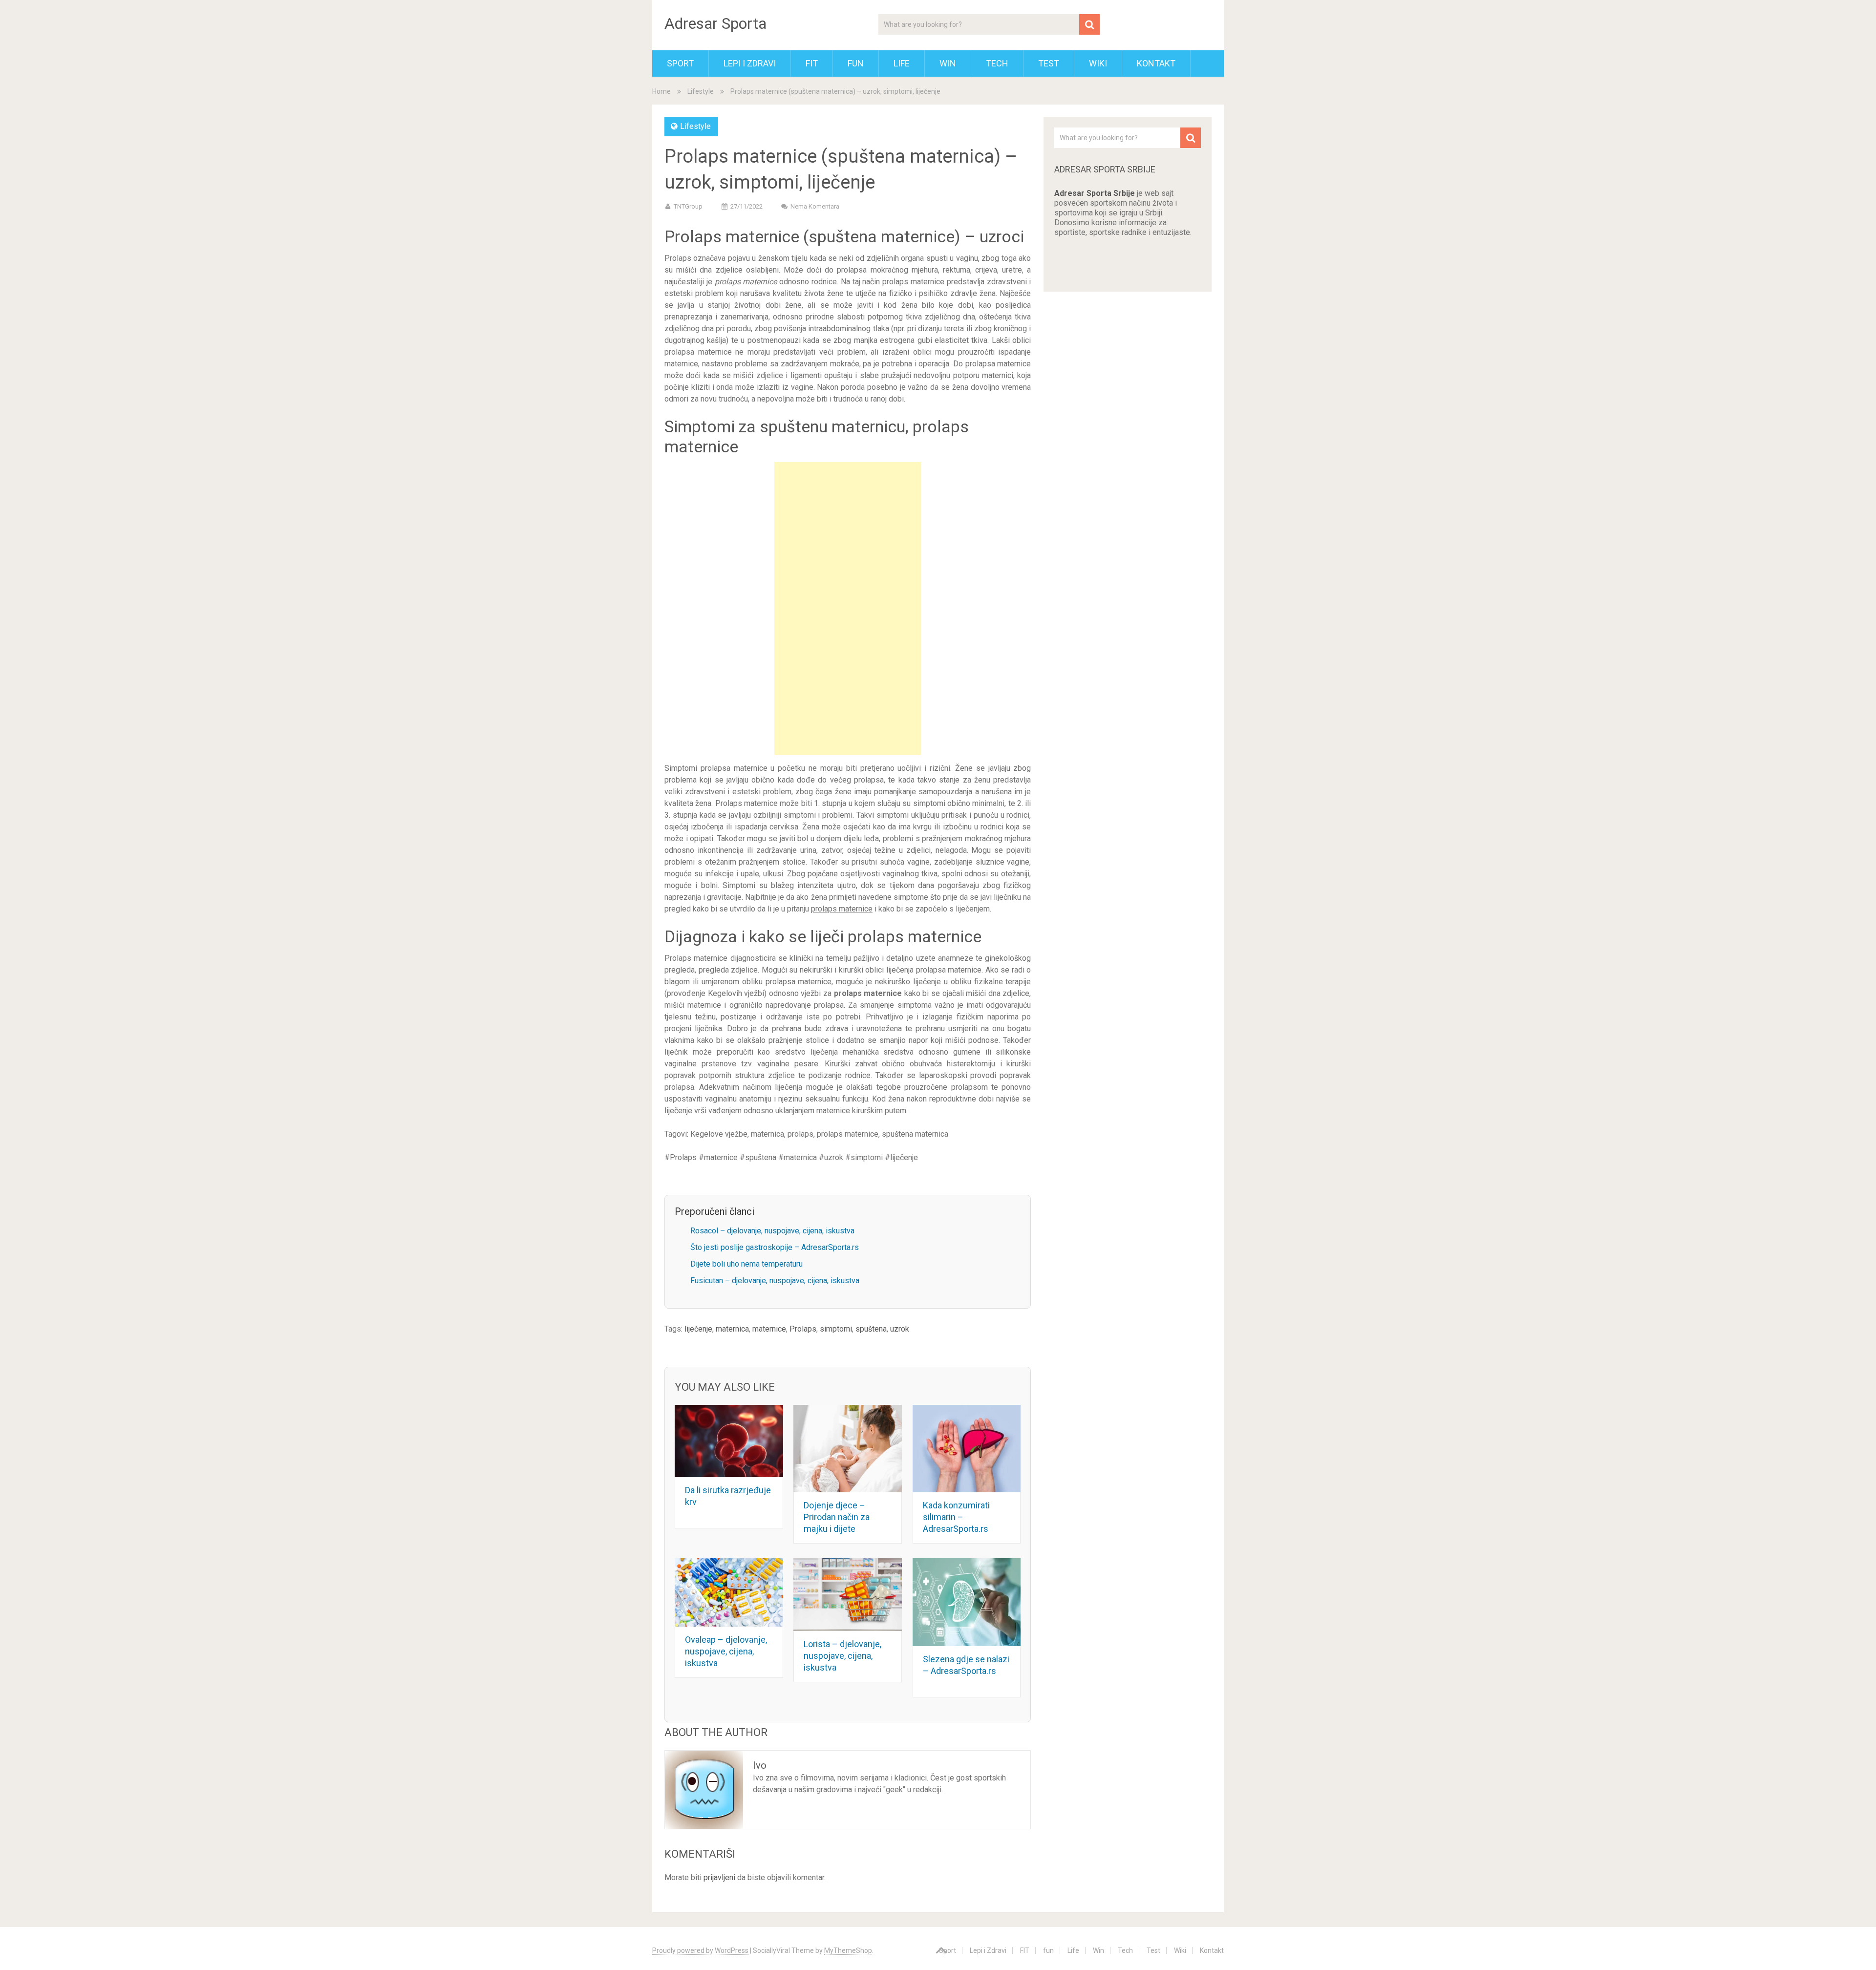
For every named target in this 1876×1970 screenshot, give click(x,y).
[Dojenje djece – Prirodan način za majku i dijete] (848, 1449)
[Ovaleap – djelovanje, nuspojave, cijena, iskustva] (729, 1592)
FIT (812, 63)
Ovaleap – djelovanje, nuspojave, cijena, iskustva (726, 1651)
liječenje (698, 1329)
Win (948, 63)
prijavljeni (719, 1877)
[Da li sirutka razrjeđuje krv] (729, 1441)
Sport (680, 63)
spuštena (871, 1329)
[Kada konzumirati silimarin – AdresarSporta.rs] (967, 1449)
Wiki (1098, 63)
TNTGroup (688, 206)
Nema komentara (815, 206)
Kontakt (1156, 63)
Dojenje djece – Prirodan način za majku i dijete (837, 1517)
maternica (732, 1329)
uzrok (900, 1329)
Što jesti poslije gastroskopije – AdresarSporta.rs (775, 1247)
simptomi (836, 1329)
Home (661, 91)
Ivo (760, 1765)
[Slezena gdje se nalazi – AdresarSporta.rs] (967, 1602)
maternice (769, 1329)
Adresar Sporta (715, 23)
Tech (997, 63)
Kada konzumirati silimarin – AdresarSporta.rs (956, 1517)
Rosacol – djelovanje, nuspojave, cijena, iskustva (772, 1231)
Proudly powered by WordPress (700, 1950)
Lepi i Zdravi (750, 63)
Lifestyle (701, 91)
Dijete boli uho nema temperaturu (746, 1264)
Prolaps (803, 1329)
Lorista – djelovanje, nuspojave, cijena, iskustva (842, 1656)
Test (1049, 63)
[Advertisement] (848, 609)
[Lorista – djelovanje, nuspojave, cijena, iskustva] (848, 1594)
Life (902, 63)
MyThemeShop (848, 1950)
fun (856, 63)
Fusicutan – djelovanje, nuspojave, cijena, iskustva (775, 1281)
